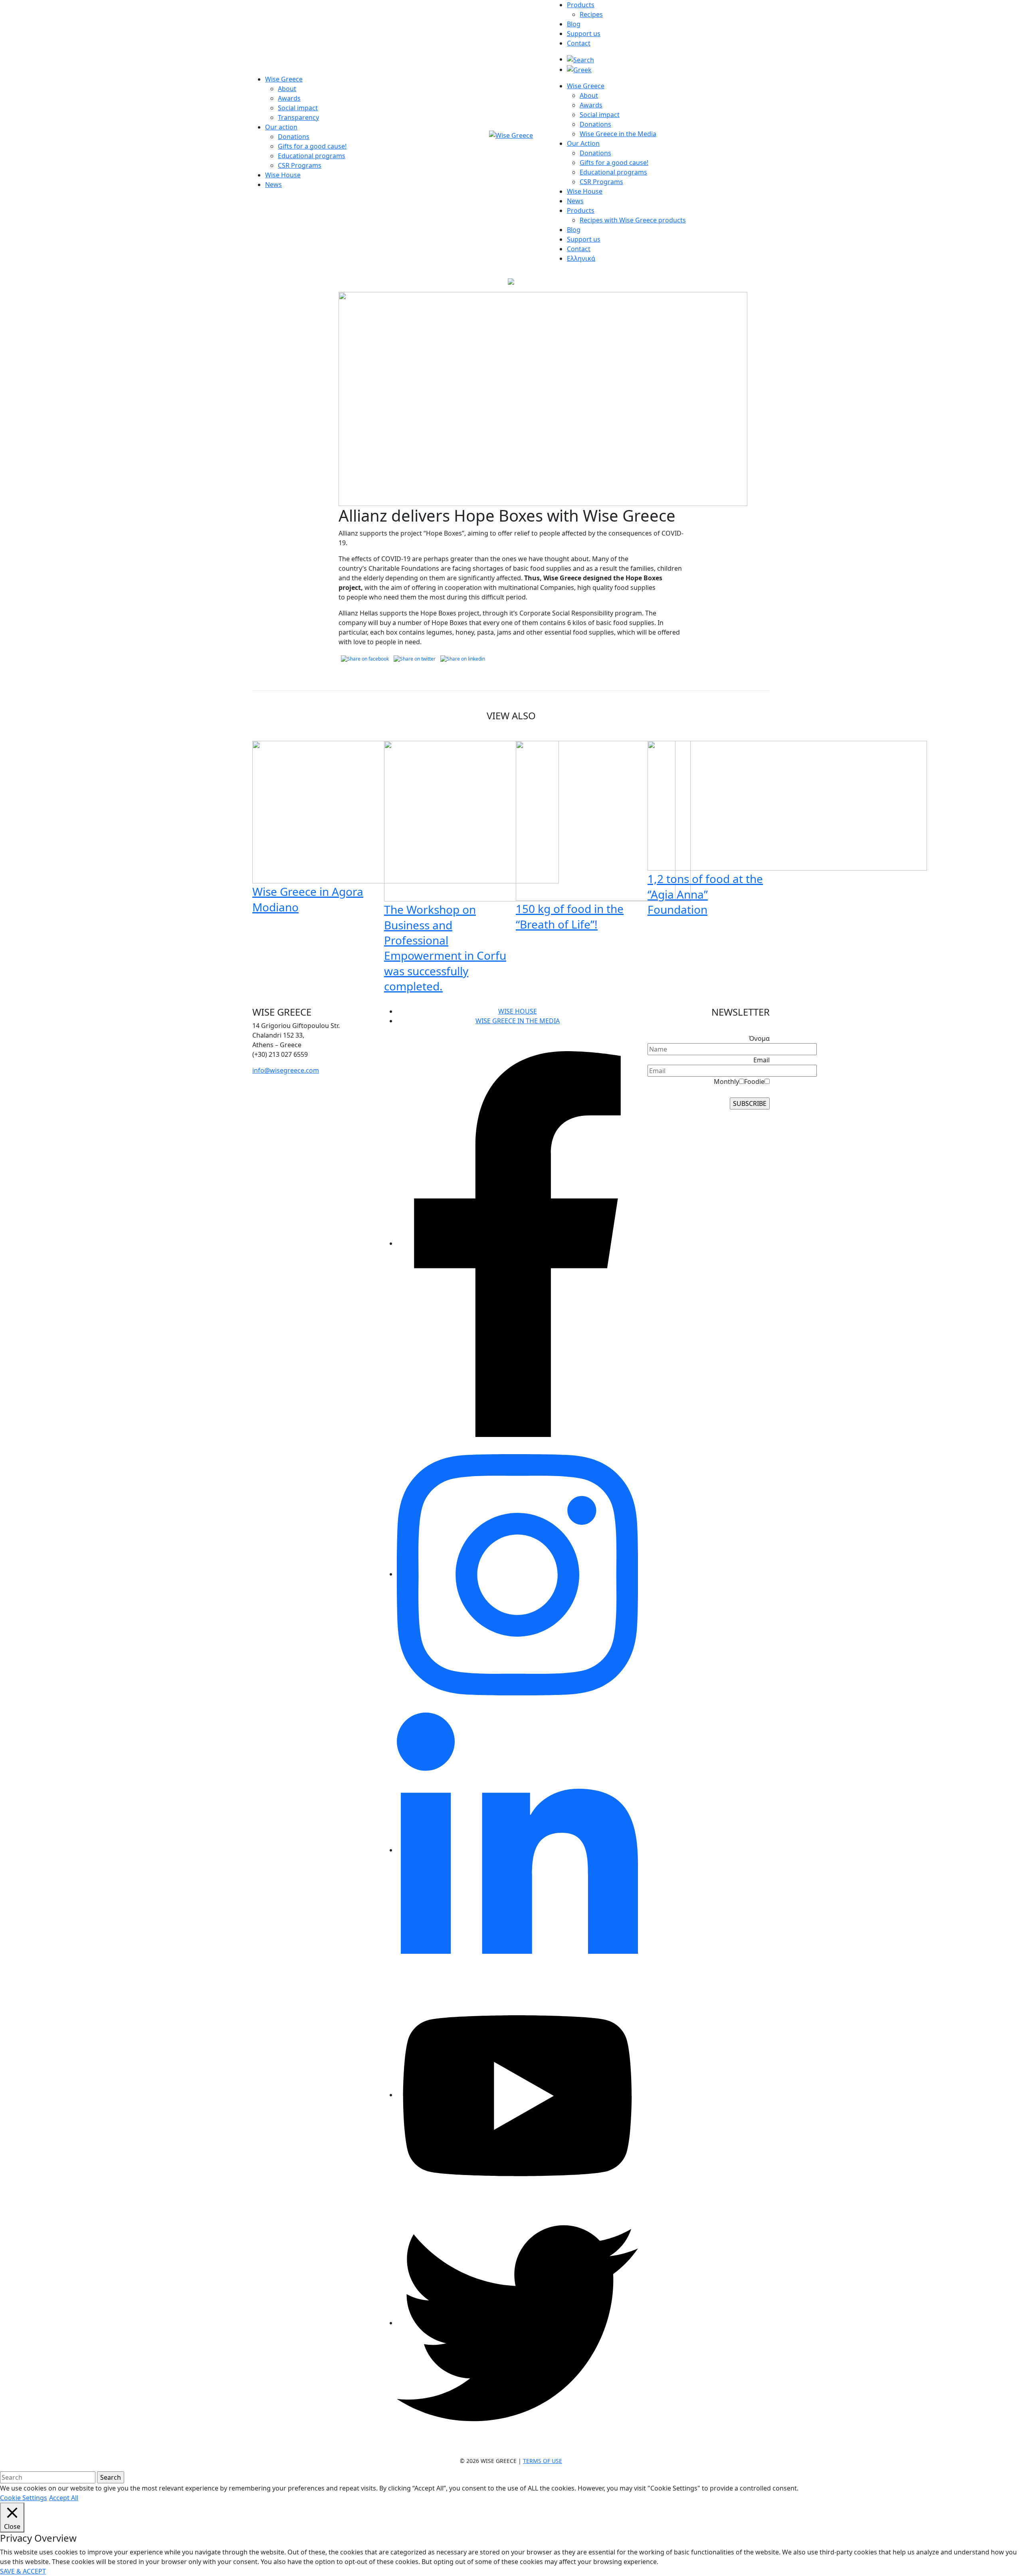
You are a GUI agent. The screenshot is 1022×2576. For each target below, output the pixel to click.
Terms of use (543, 2461)
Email (762, 1060)
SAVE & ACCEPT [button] (23, 2571)
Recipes (591, 14)
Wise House (283, 175)
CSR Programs (300, 165)
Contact (579, 43)
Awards (289, 98)
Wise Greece (284, 79)
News (273, 185)
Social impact (298, 108)
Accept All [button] (64, 2498)
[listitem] (313, 1035)
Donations (294, 137)
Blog (574, 24)
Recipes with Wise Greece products (633, 220)
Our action (281, 127)
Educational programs (312, 156)
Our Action (583, 143)
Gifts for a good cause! (312, 146)
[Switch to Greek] (579, 69)
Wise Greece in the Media (618, 134)
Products (581, 5)
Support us (584, 34)
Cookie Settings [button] (24, 2498)
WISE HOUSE (518, 1011)
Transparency (298, 117)
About (287, 89)
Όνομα (759, 1038)
